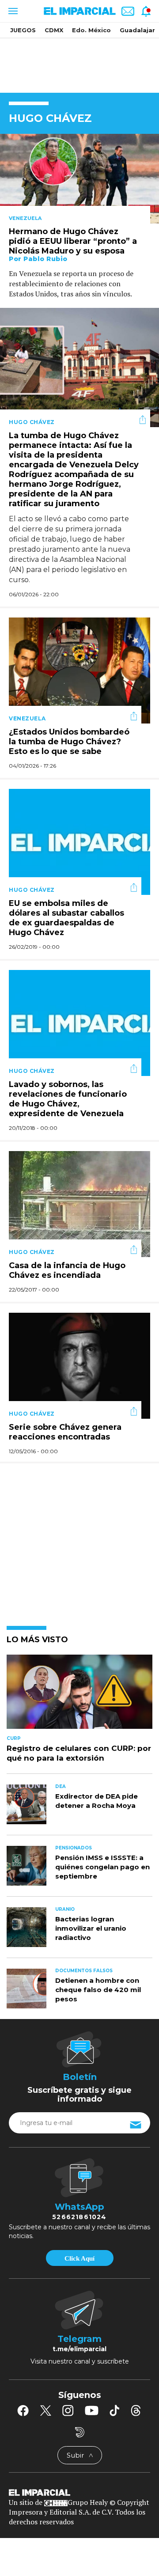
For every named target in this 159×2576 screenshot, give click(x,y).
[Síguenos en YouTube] (92, 2410)
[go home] (79, 2492)
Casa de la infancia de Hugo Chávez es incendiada (67, 1271)
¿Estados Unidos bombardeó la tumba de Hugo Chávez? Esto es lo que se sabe (69, 742)
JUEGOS (23, 30)
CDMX (54, 30)
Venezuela (25, 218)
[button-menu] (12, 11)
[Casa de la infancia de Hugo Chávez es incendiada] (79, 1203)
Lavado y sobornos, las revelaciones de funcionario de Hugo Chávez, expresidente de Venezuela (68, 1099)
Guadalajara (139, 30)
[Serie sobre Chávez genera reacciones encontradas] (79, 1365)
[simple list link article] (79, 1696)
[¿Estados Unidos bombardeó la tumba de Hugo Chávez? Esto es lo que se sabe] (79, 669)
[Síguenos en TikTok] (114, 2410)
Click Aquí (79, 2258)
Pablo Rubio (45, 259)
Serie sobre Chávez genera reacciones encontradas (65, 1432)
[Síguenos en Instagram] (68, 2410)
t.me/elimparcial (79, 2349)
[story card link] (79, 179)
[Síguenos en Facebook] (23, 2410)
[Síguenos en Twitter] (45, 2410)
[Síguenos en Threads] (136, 2410)
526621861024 (79, 2217)
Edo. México (91, 30)
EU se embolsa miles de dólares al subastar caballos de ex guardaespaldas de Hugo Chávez (66, 918)
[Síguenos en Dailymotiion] (80, 2432)
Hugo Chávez (32, 422)
